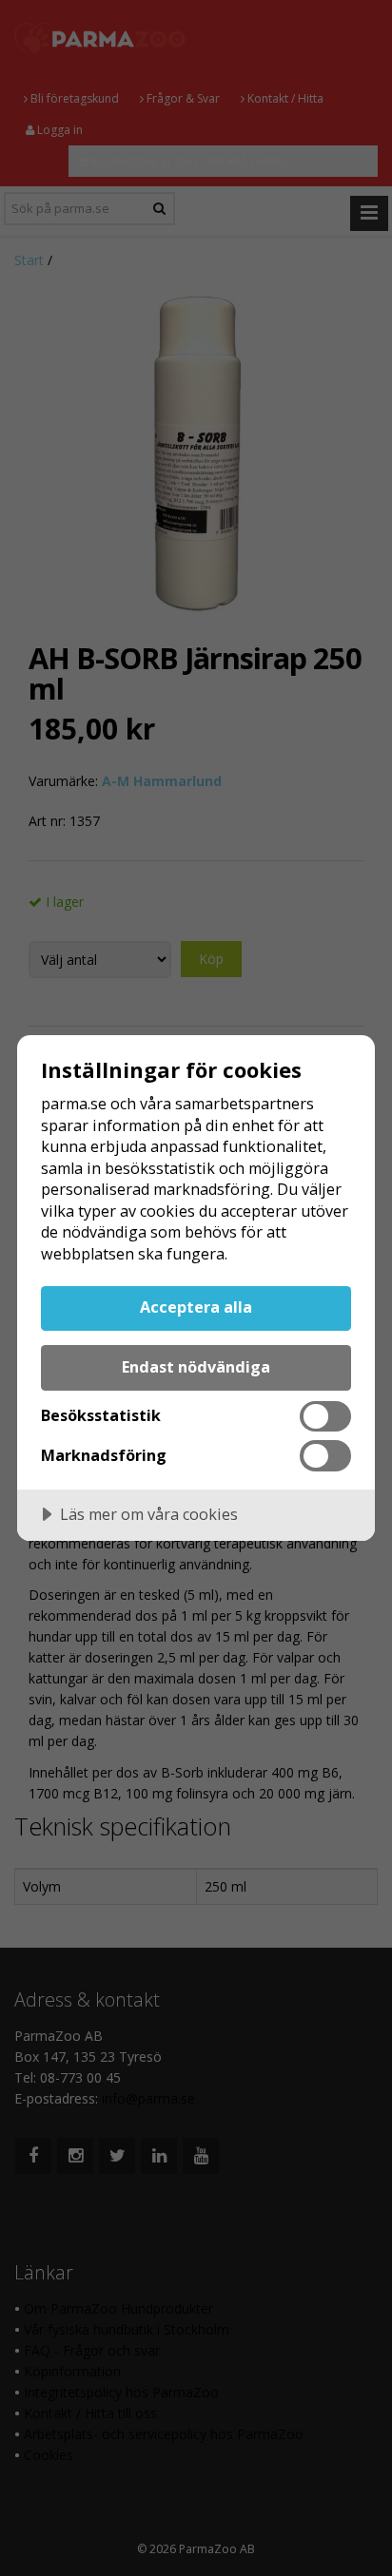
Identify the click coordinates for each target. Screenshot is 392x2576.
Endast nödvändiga (196, 1367)
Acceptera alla (196, 1307)
